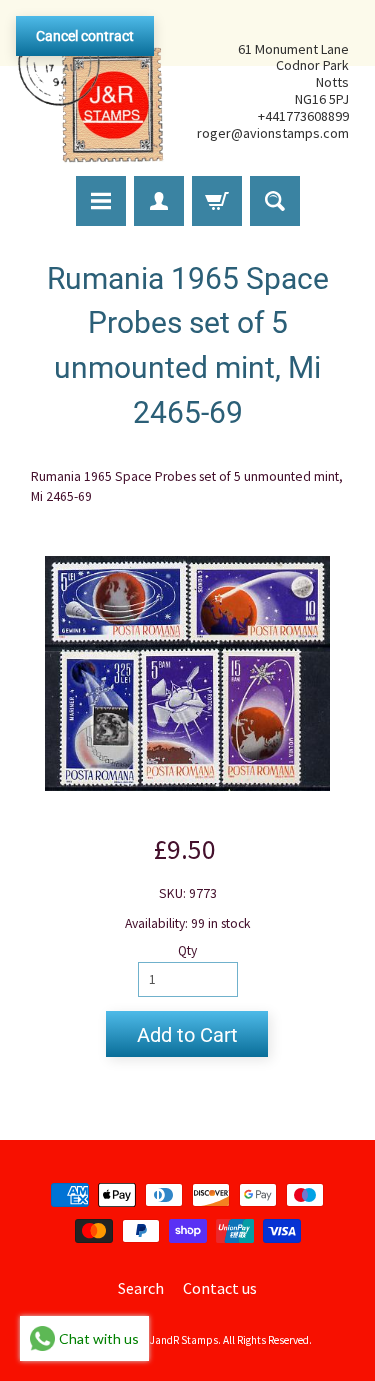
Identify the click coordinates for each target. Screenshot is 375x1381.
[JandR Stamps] (91, 91)
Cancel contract (85, 36)
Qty (187, 950)
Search (141, 1288)
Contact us (220, 1288)
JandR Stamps (184, 1340)
